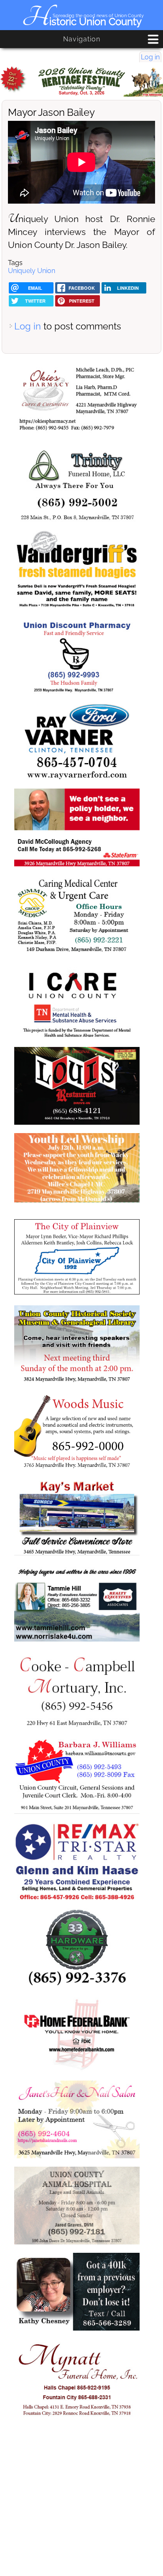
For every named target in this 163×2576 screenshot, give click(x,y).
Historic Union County (82, 22)
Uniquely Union (32, 271)
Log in (150, 57)
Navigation (82, 39)
